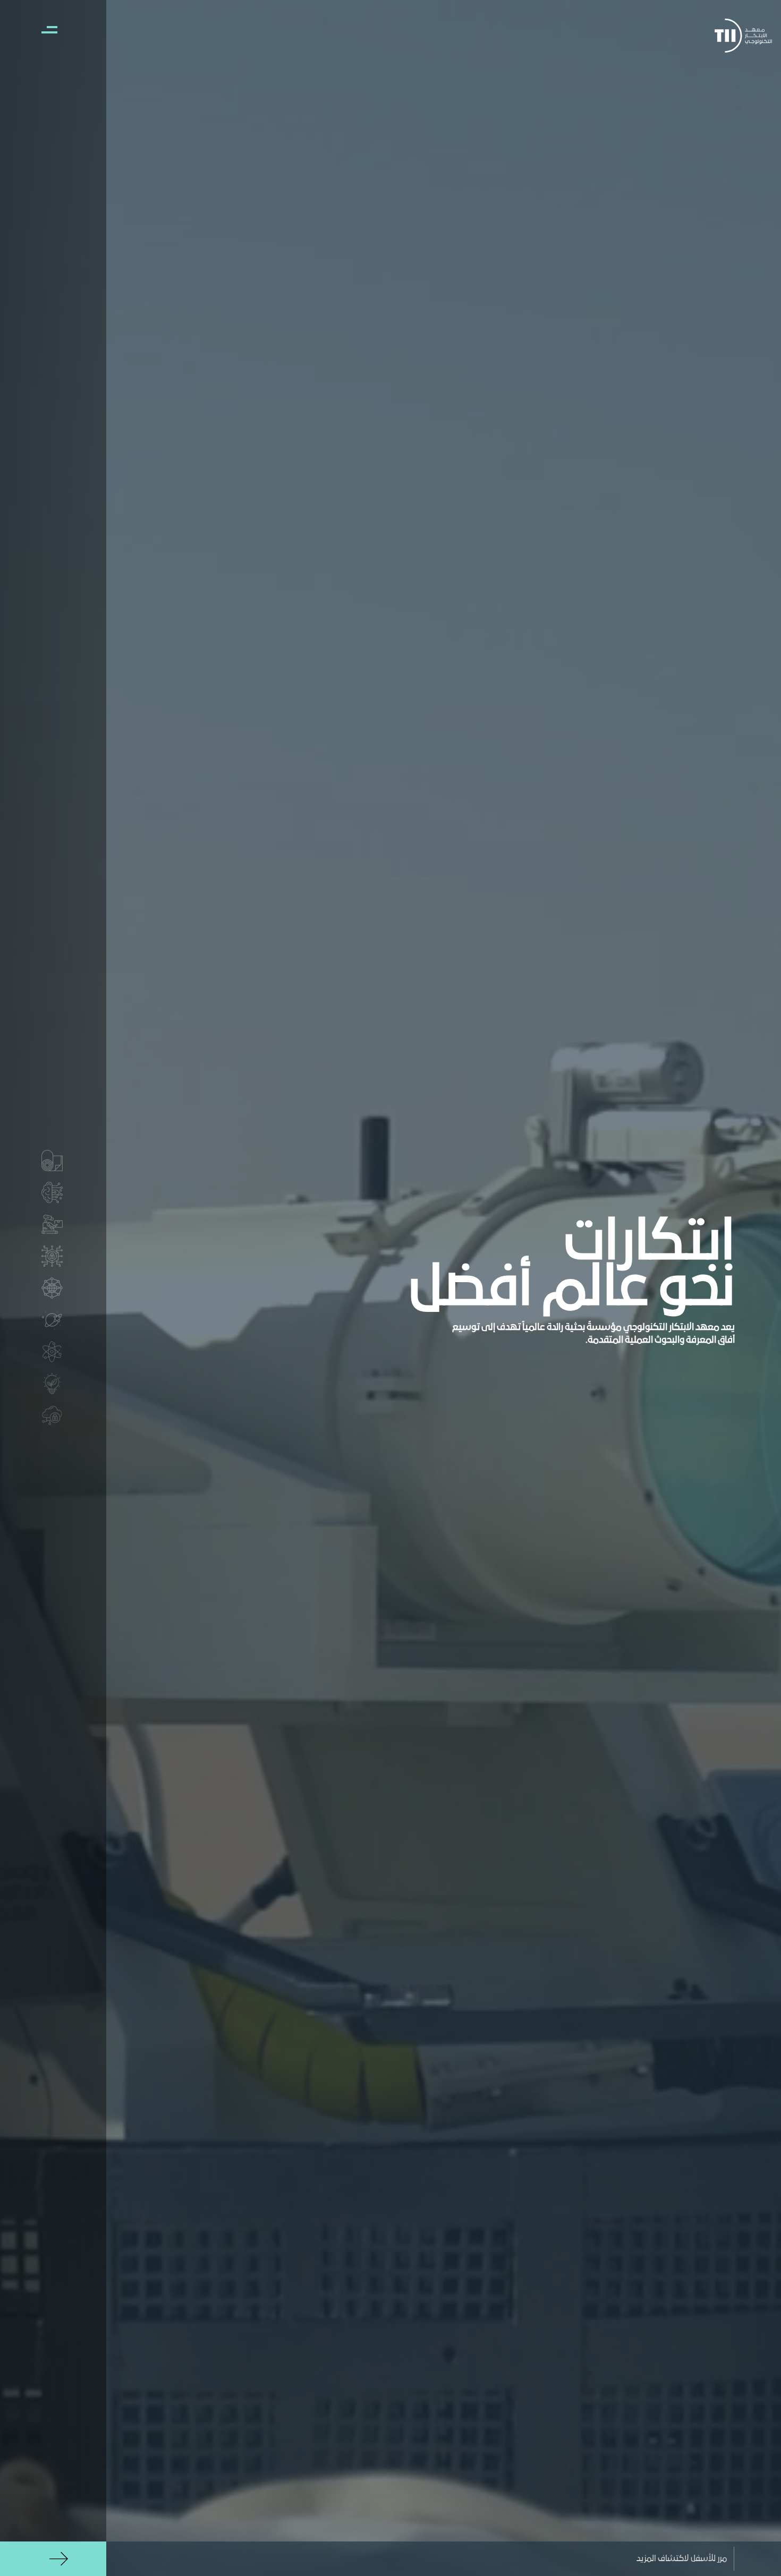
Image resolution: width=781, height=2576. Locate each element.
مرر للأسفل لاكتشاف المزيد (682, 2559)
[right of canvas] (44, 29)
